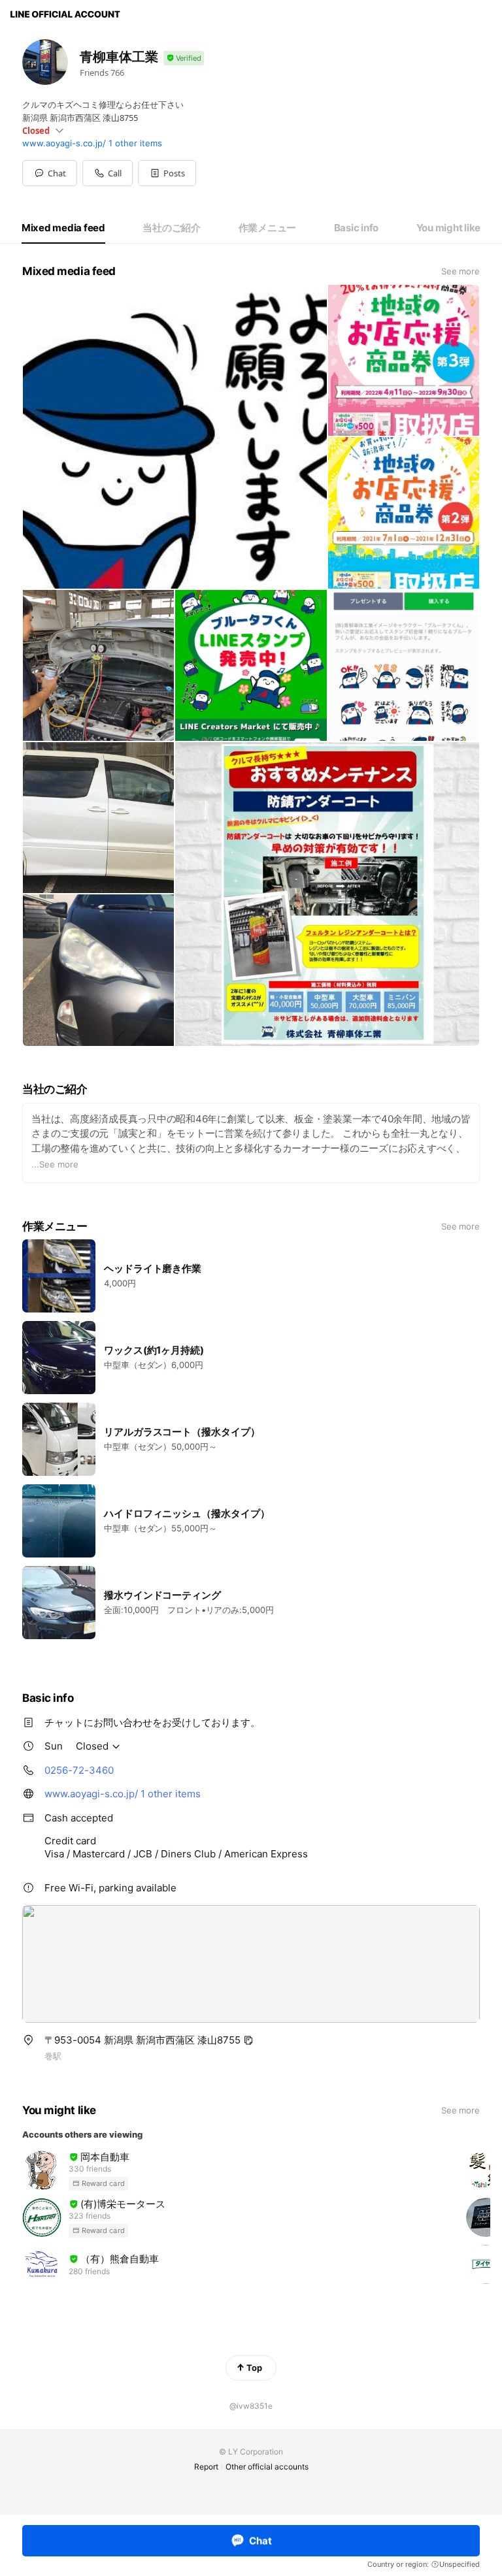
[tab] (63, 228)
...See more (55, 1164)
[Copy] (248, 2040)
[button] (167, 173)
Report (206, 2467)
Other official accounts (267, 2467)
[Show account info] (184, 58)
